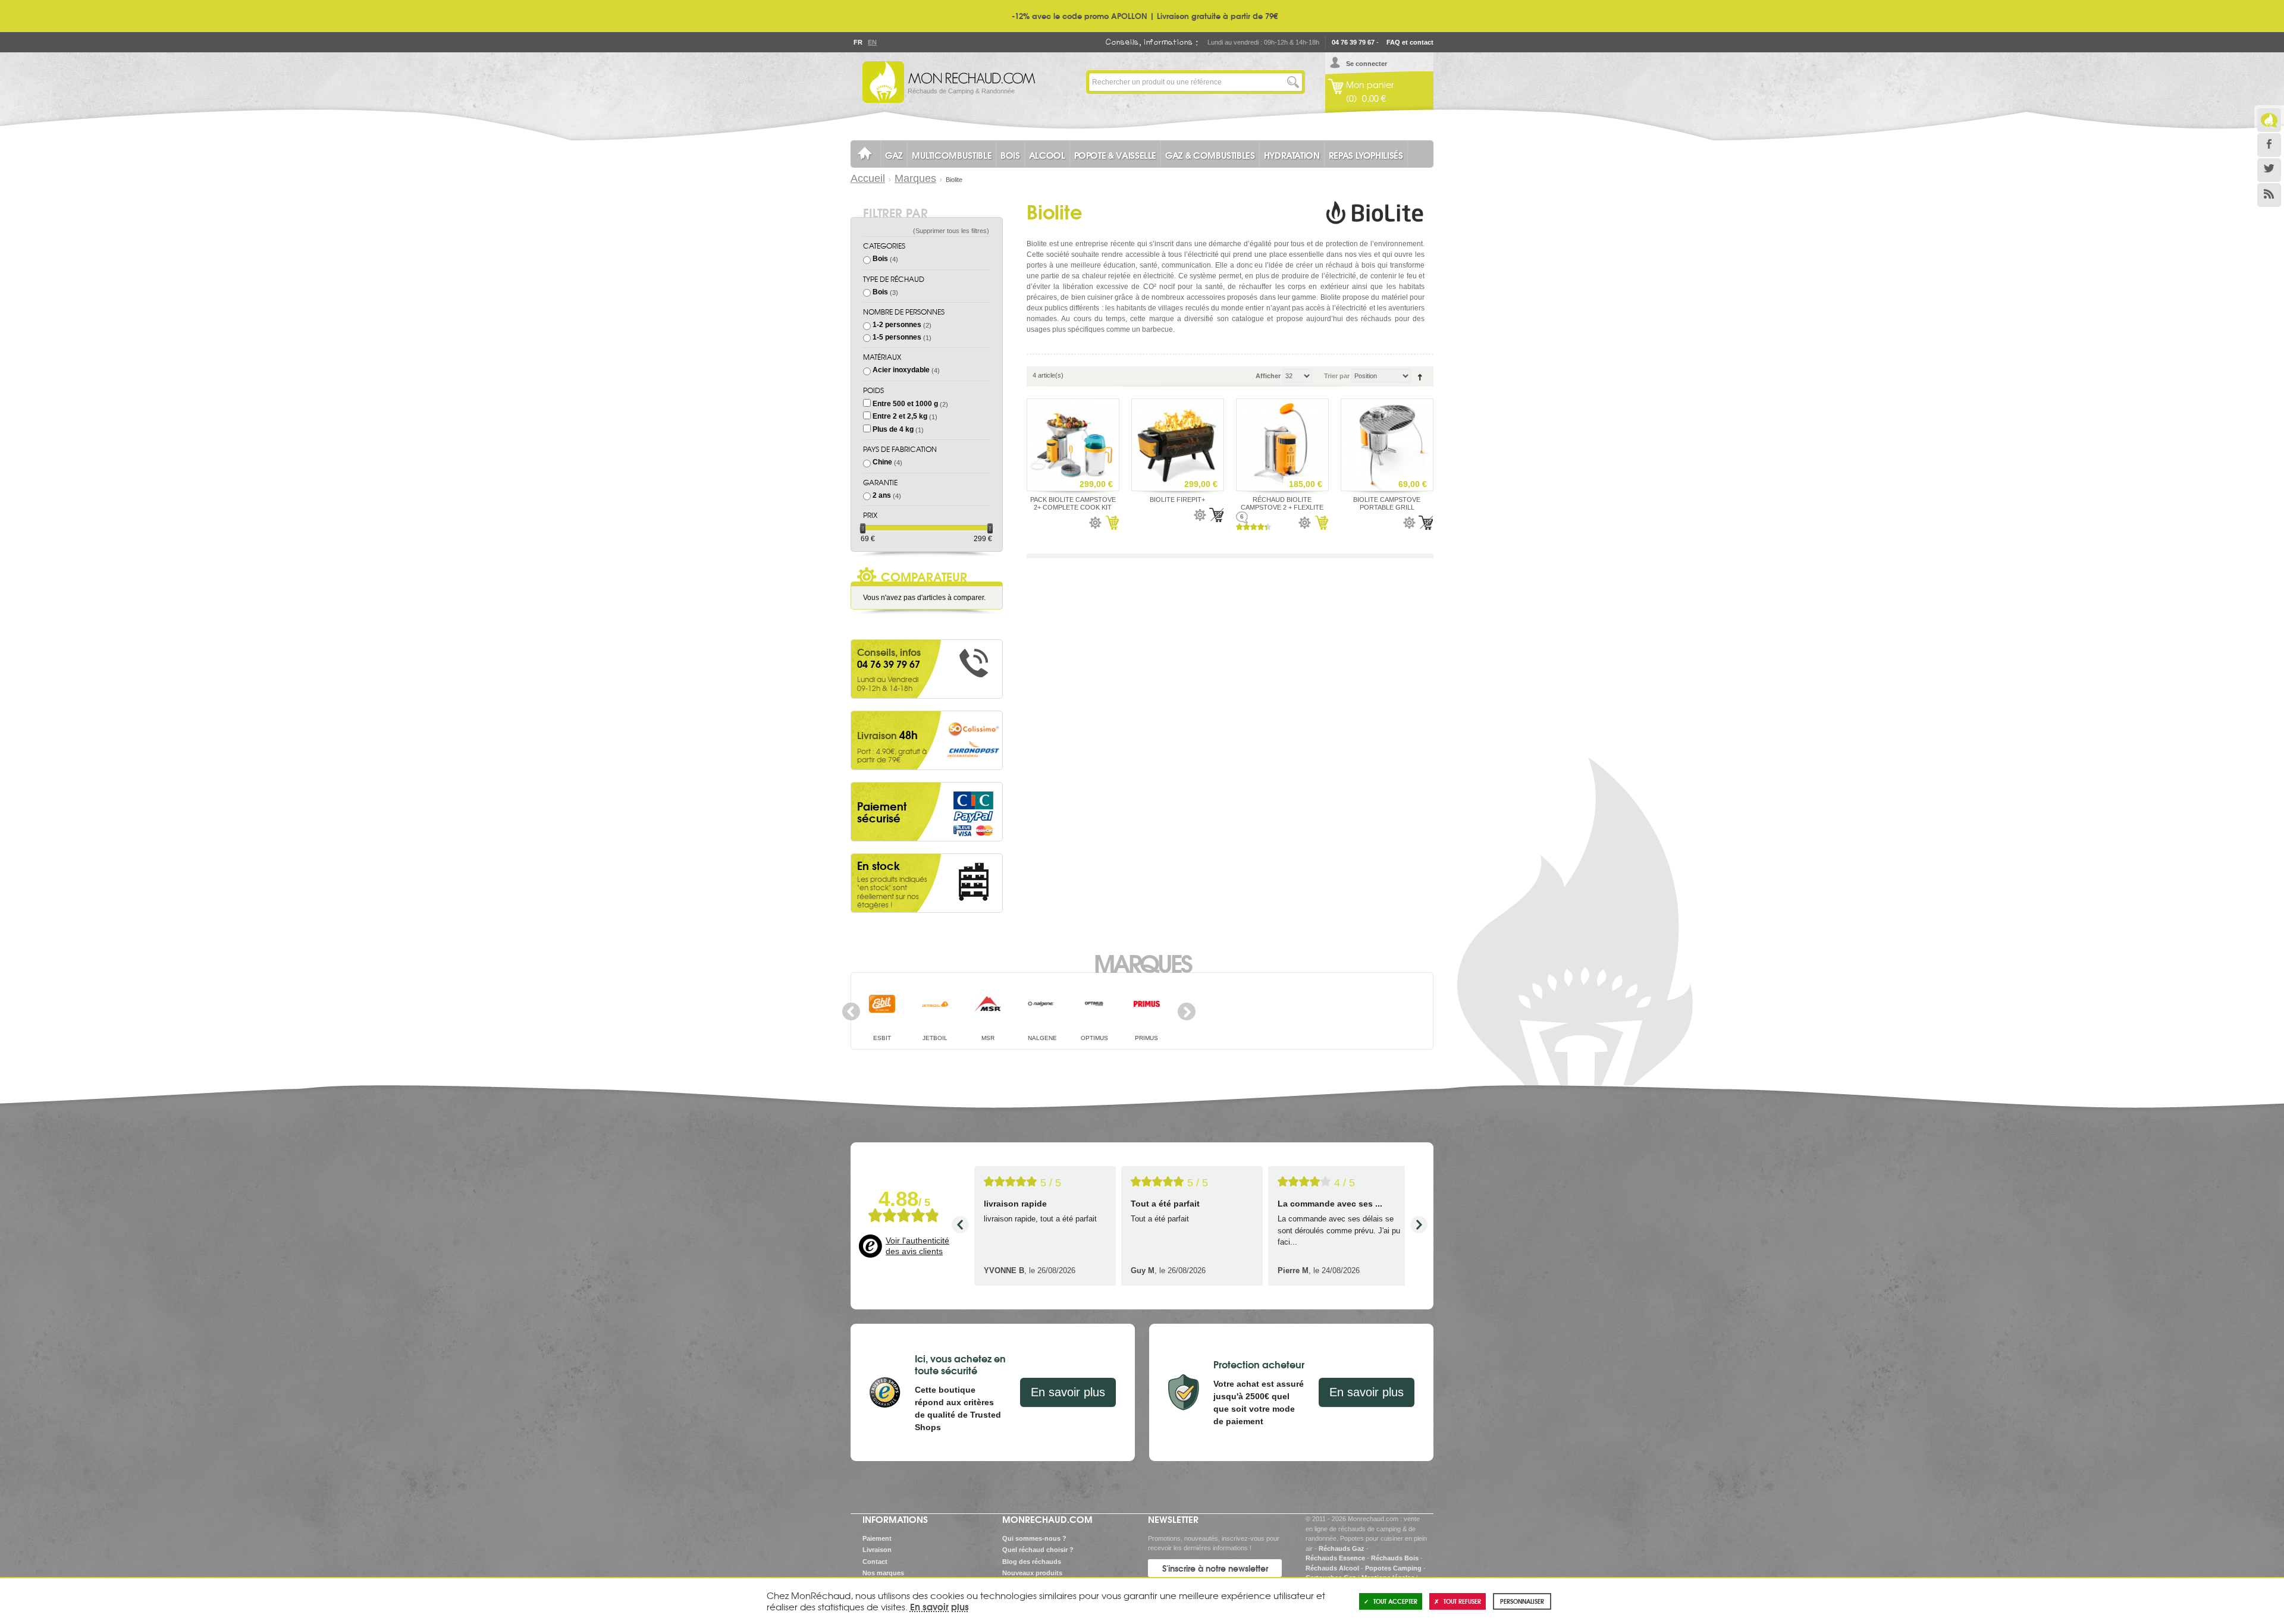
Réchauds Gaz (1342, 1548)
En (872, 42)
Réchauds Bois (1395, 1558)
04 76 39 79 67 (1353, 42)
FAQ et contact (1410, 42)
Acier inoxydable (901, 370)
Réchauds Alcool (1332, 1568)
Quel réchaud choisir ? (1038, 1550)
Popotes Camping (1393, 1568)
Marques (915, 178)
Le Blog (2269, 120)
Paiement (877, 1538)
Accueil (868, 178)
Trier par (1337, 376)
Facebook (2269, 145)
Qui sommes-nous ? (1034, 1538)
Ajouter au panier (1112, 523)
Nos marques (883, 1573)
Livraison (877, 1550)
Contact (875, 1562)
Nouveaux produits (1032, 1573)
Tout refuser (1462, 1601)
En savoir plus (1068, 1392)
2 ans (882, 495)
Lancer (1293, 82)
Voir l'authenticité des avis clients (917, 1246)
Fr (858, 42)
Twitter (2269, 170)
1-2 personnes (897, 325)
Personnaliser (1522, 1601)
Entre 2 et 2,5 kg (900, 416)
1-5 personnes (897, 337)
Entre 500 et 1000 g (905, 404)
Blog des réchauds (1032, 1562)
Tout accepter (1395, 1601)
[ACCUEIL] (865, 154)
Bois (880, 259)
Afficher (1268, 376)
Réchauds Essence (1335, 1558)
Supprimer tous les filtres (951, 231)
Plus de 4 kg (893, 429)
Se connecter (1367, 64)
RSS (2269, 195)
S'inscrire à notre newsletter (1215, 1568)
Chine (882, 462)
